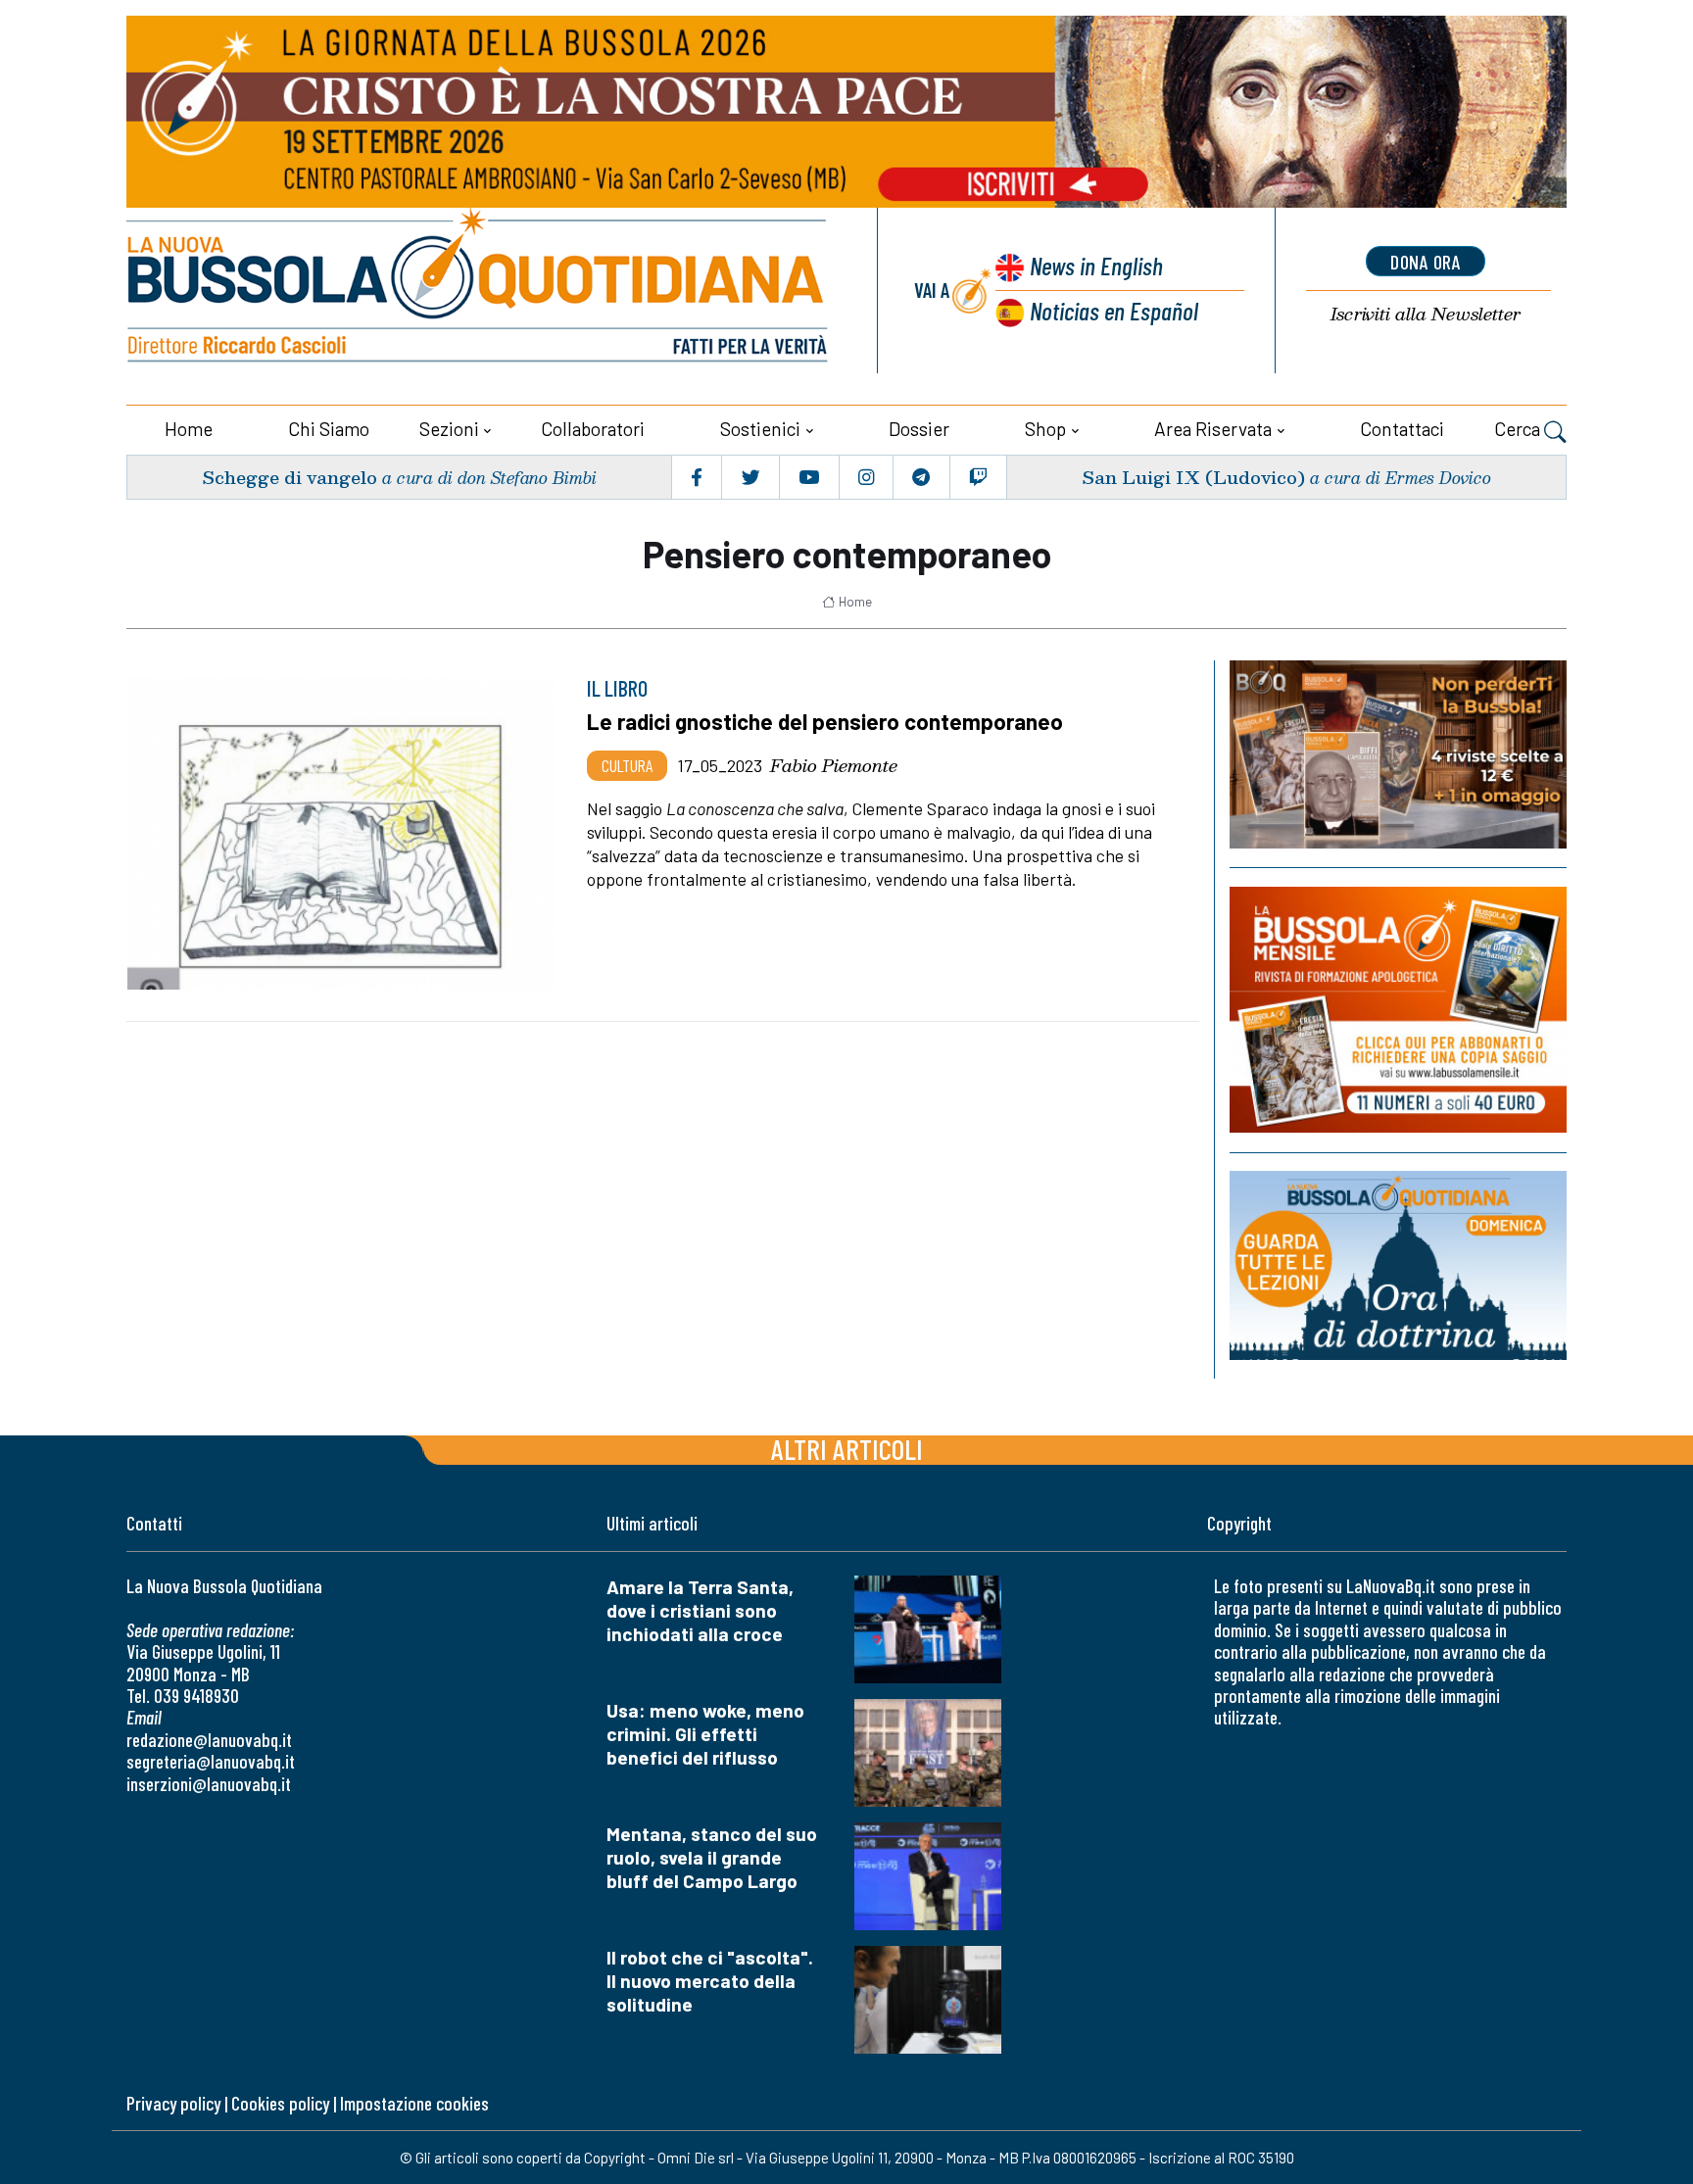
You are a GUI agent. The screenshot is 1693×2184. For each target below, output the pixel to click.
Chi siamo (329, 429)
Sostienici (760, 429)
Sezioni (449, 429)
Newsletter (1426, 314)
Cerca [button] (1519, 429)
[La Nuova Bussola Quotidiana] (479, 291)
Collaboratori (593, 429)
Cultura (627, 765)
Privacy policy (173, 2103)
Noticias (1114, 310)
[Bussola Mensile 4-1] (1398, 754)
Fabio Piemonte (834, 765)
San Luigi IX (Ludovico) (1193, 477)
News (1096, 265)
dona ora (1426, 262)
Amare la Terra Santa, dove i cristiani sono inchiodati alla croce (700, 1610)
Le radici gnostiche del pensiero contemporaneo (825, 721)
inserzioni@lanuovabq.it (209, 1784)
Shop (1045, 429)
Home (189, 429)
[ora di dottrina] (1398, 1265)
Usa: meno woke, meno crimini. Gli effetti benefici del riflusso (705, 1734)
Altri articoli (847, 1449)
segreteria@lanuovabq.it (211, 1761)
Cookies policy (280, 2103)
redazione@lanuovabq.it (209, 1740)
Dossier (919, 429)
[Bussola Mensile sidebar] (1398, 1010)
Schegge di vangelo (290, 477)
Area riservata (1213, 429)
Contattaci (1402, 429)
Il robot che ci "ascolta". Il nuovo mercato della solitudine (710, 1981)
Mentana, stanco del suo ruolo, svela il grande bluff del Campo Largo (712, 1857)
